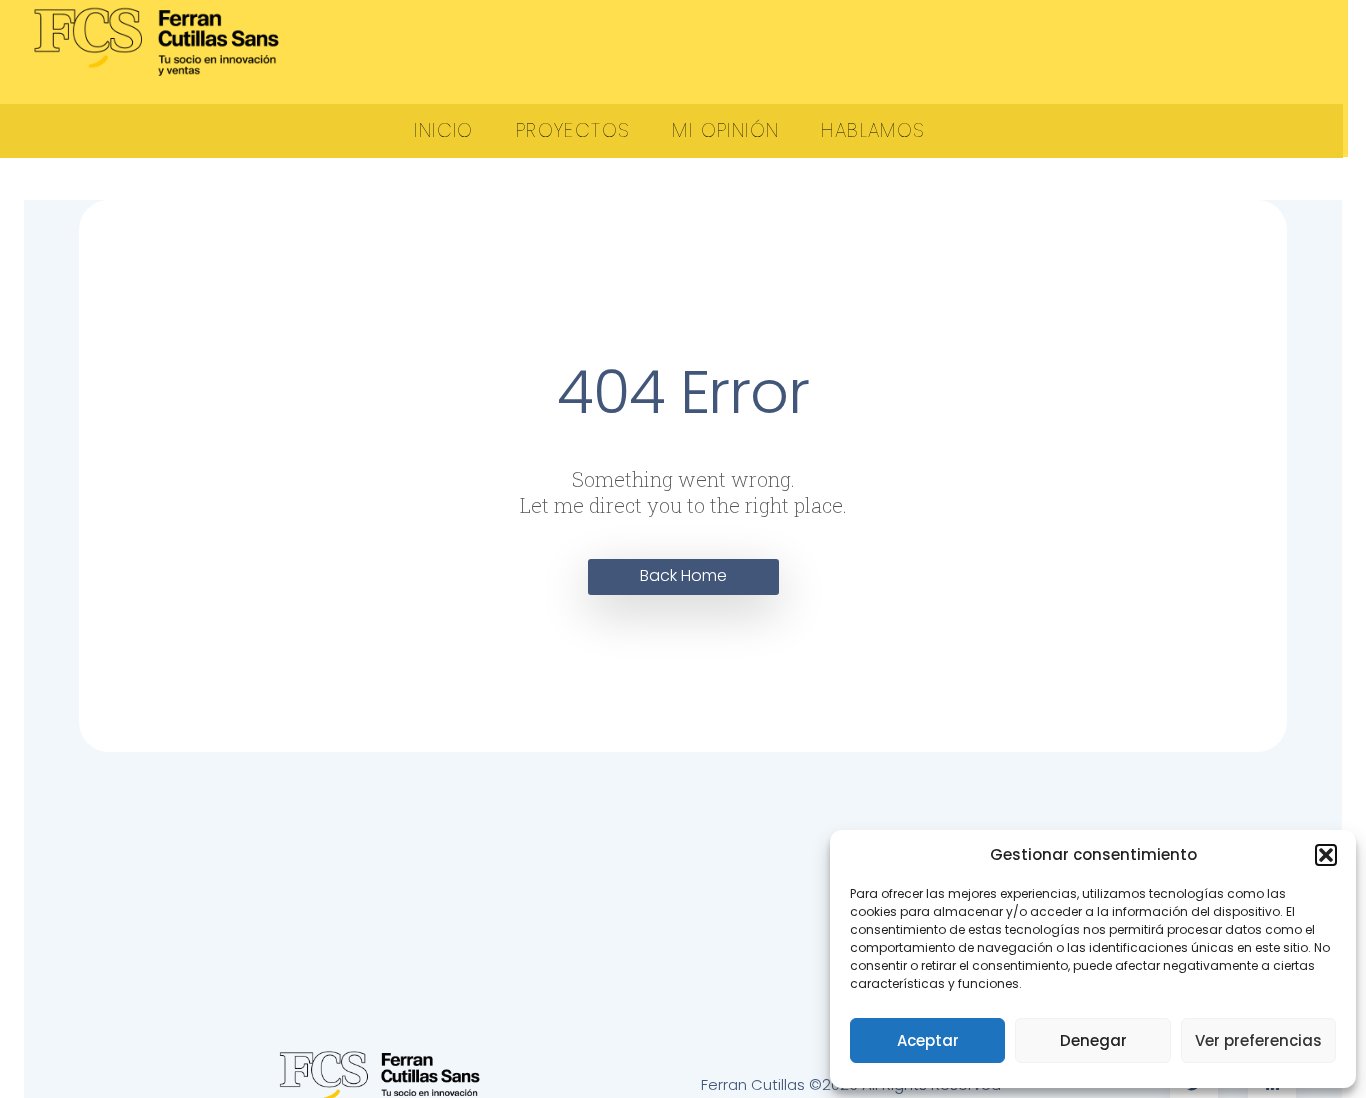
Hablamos (873, 130)
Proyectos (573, 130)
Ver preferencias (1258, 1040)
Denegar (1093, 1040)
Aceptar (928, 1040)
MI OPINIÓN (725, 130)
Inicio (443, 130)
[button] (1326, 855)
